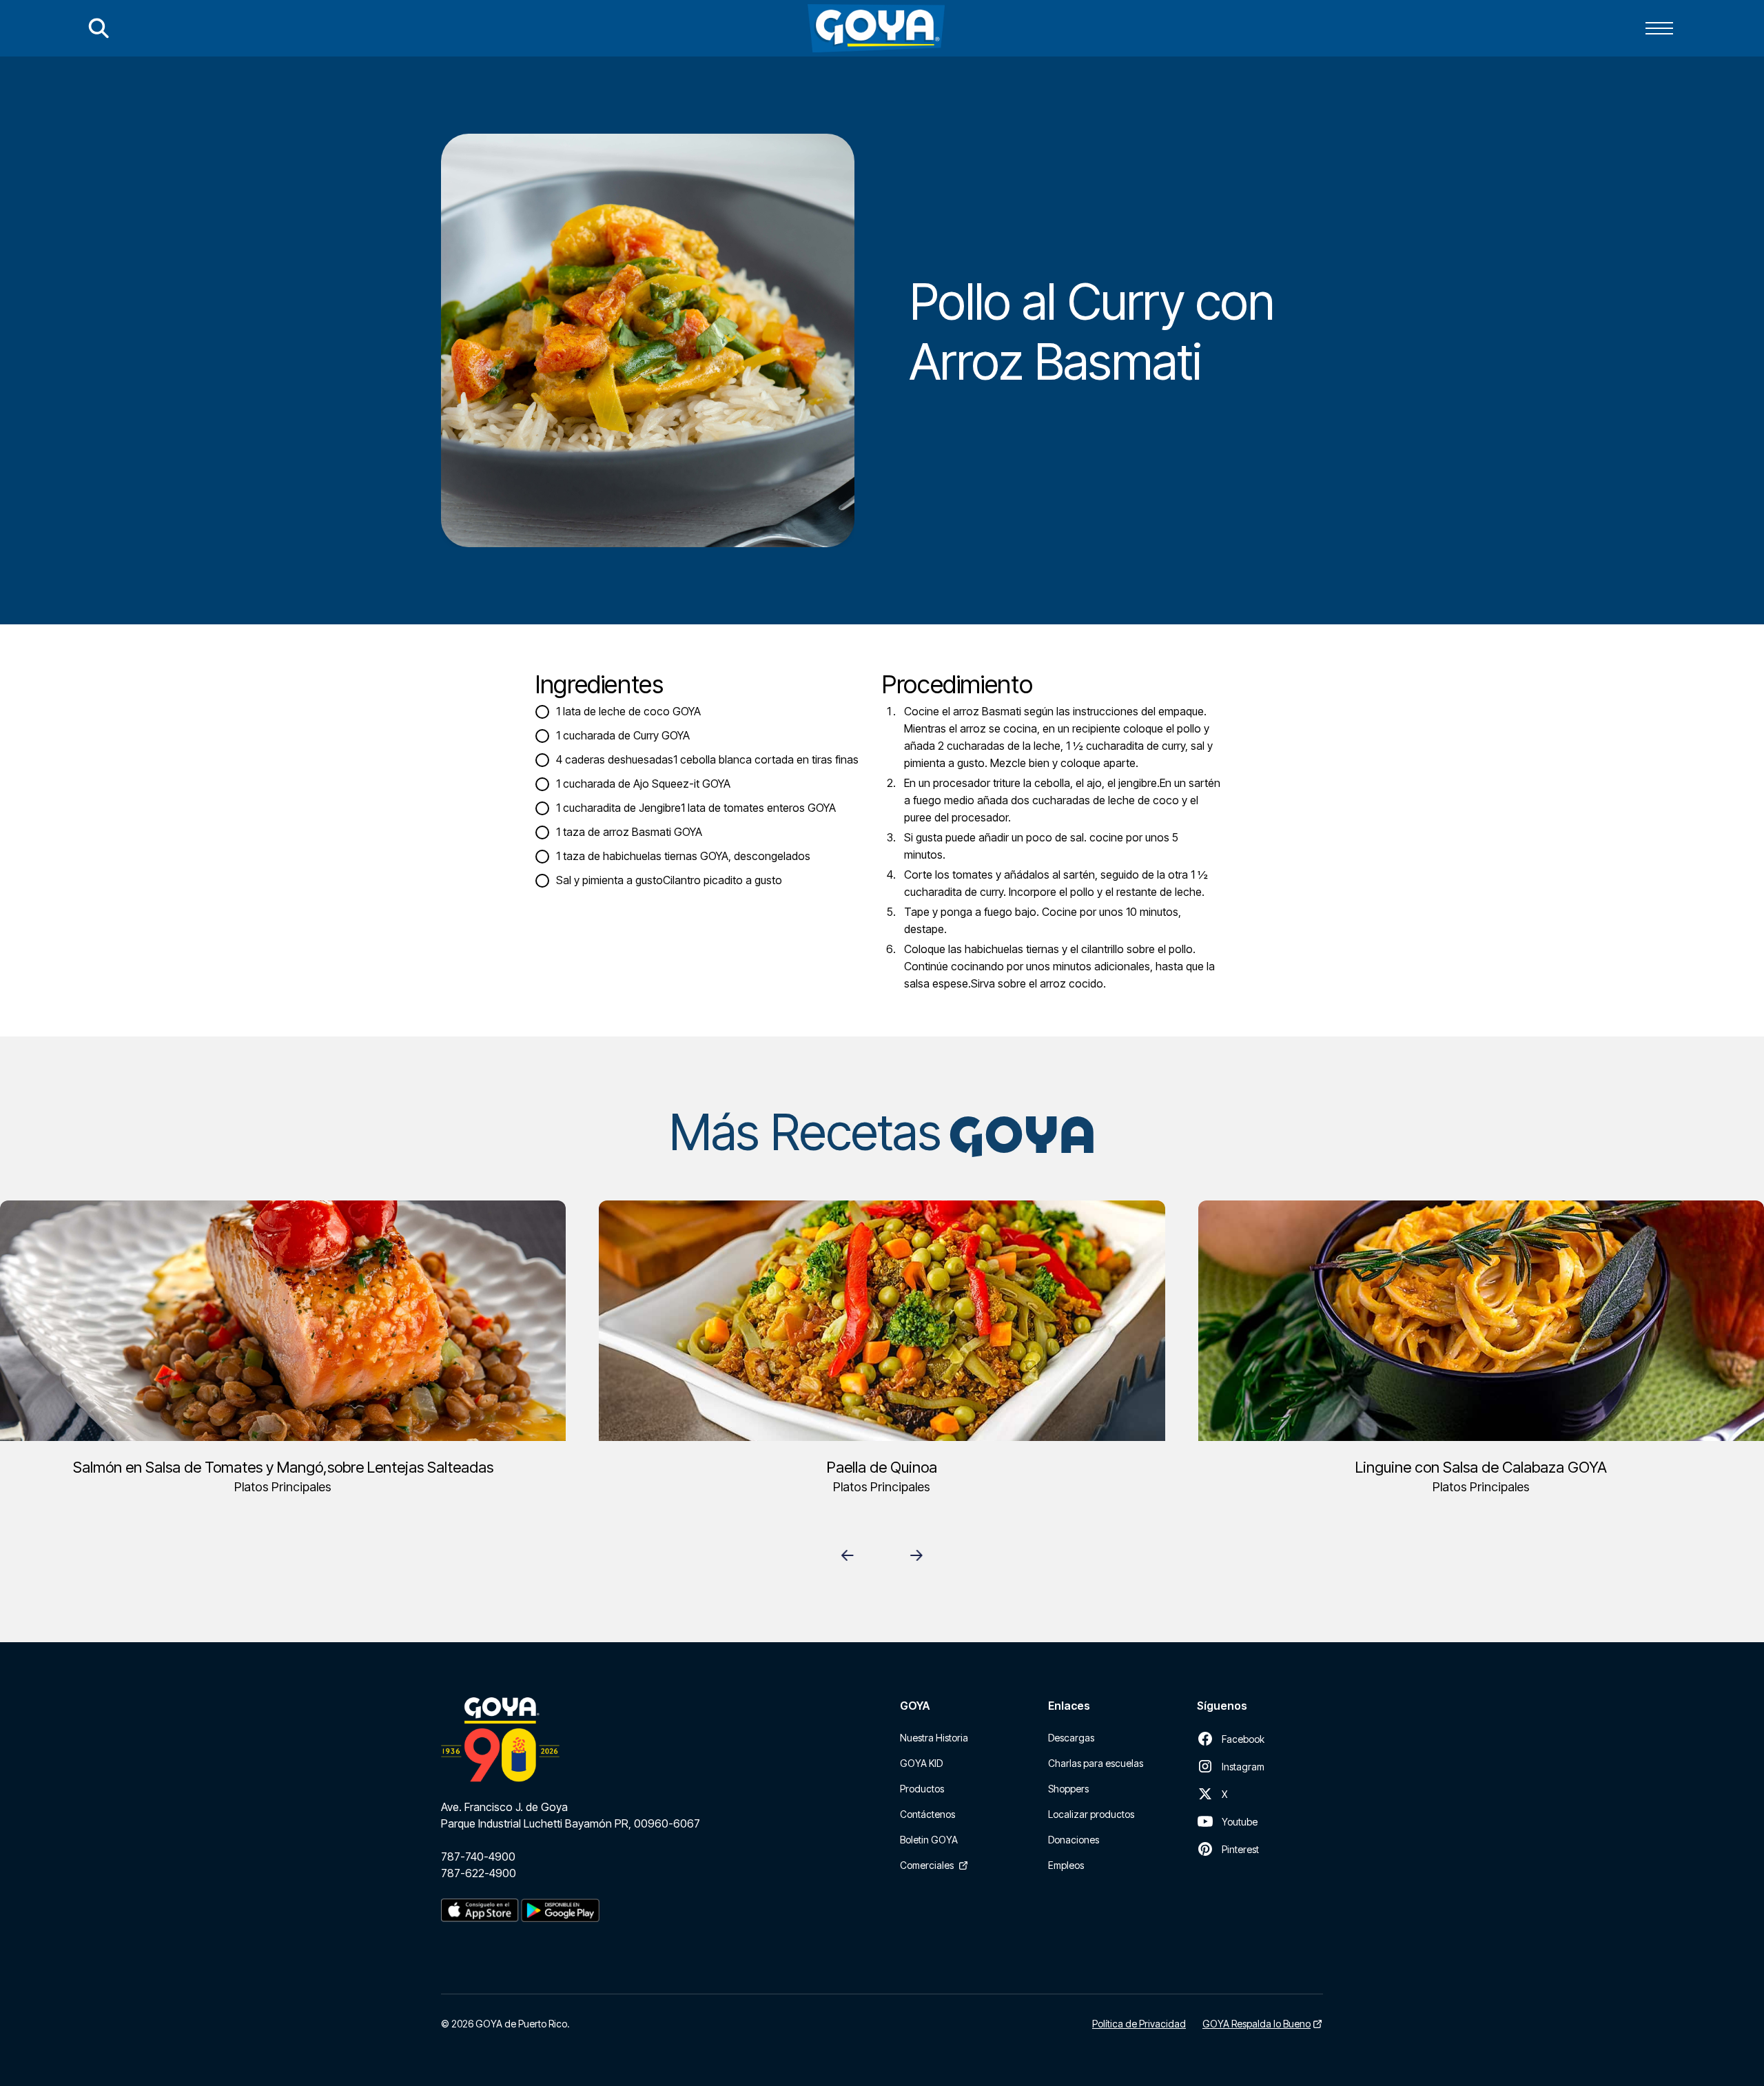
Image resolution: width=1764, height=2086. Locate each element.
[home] (876, 28)
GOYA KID (921, 1763)
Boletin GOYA (929, 1840)
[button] (1659, 28)
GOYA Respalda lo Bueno (1257, 2024)
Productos (922, 1789)
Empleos (1066, 1865)
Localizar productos (1091, 1814)
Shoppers (1068, 1789)
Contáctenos (927, 1814)
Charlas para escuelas (1096, 1763)
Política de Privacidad (1139, 2024)
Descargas (1071, 1738)
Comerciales (927, 1865)
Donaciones (1074, 1840)
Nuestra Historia (934, 1738)
